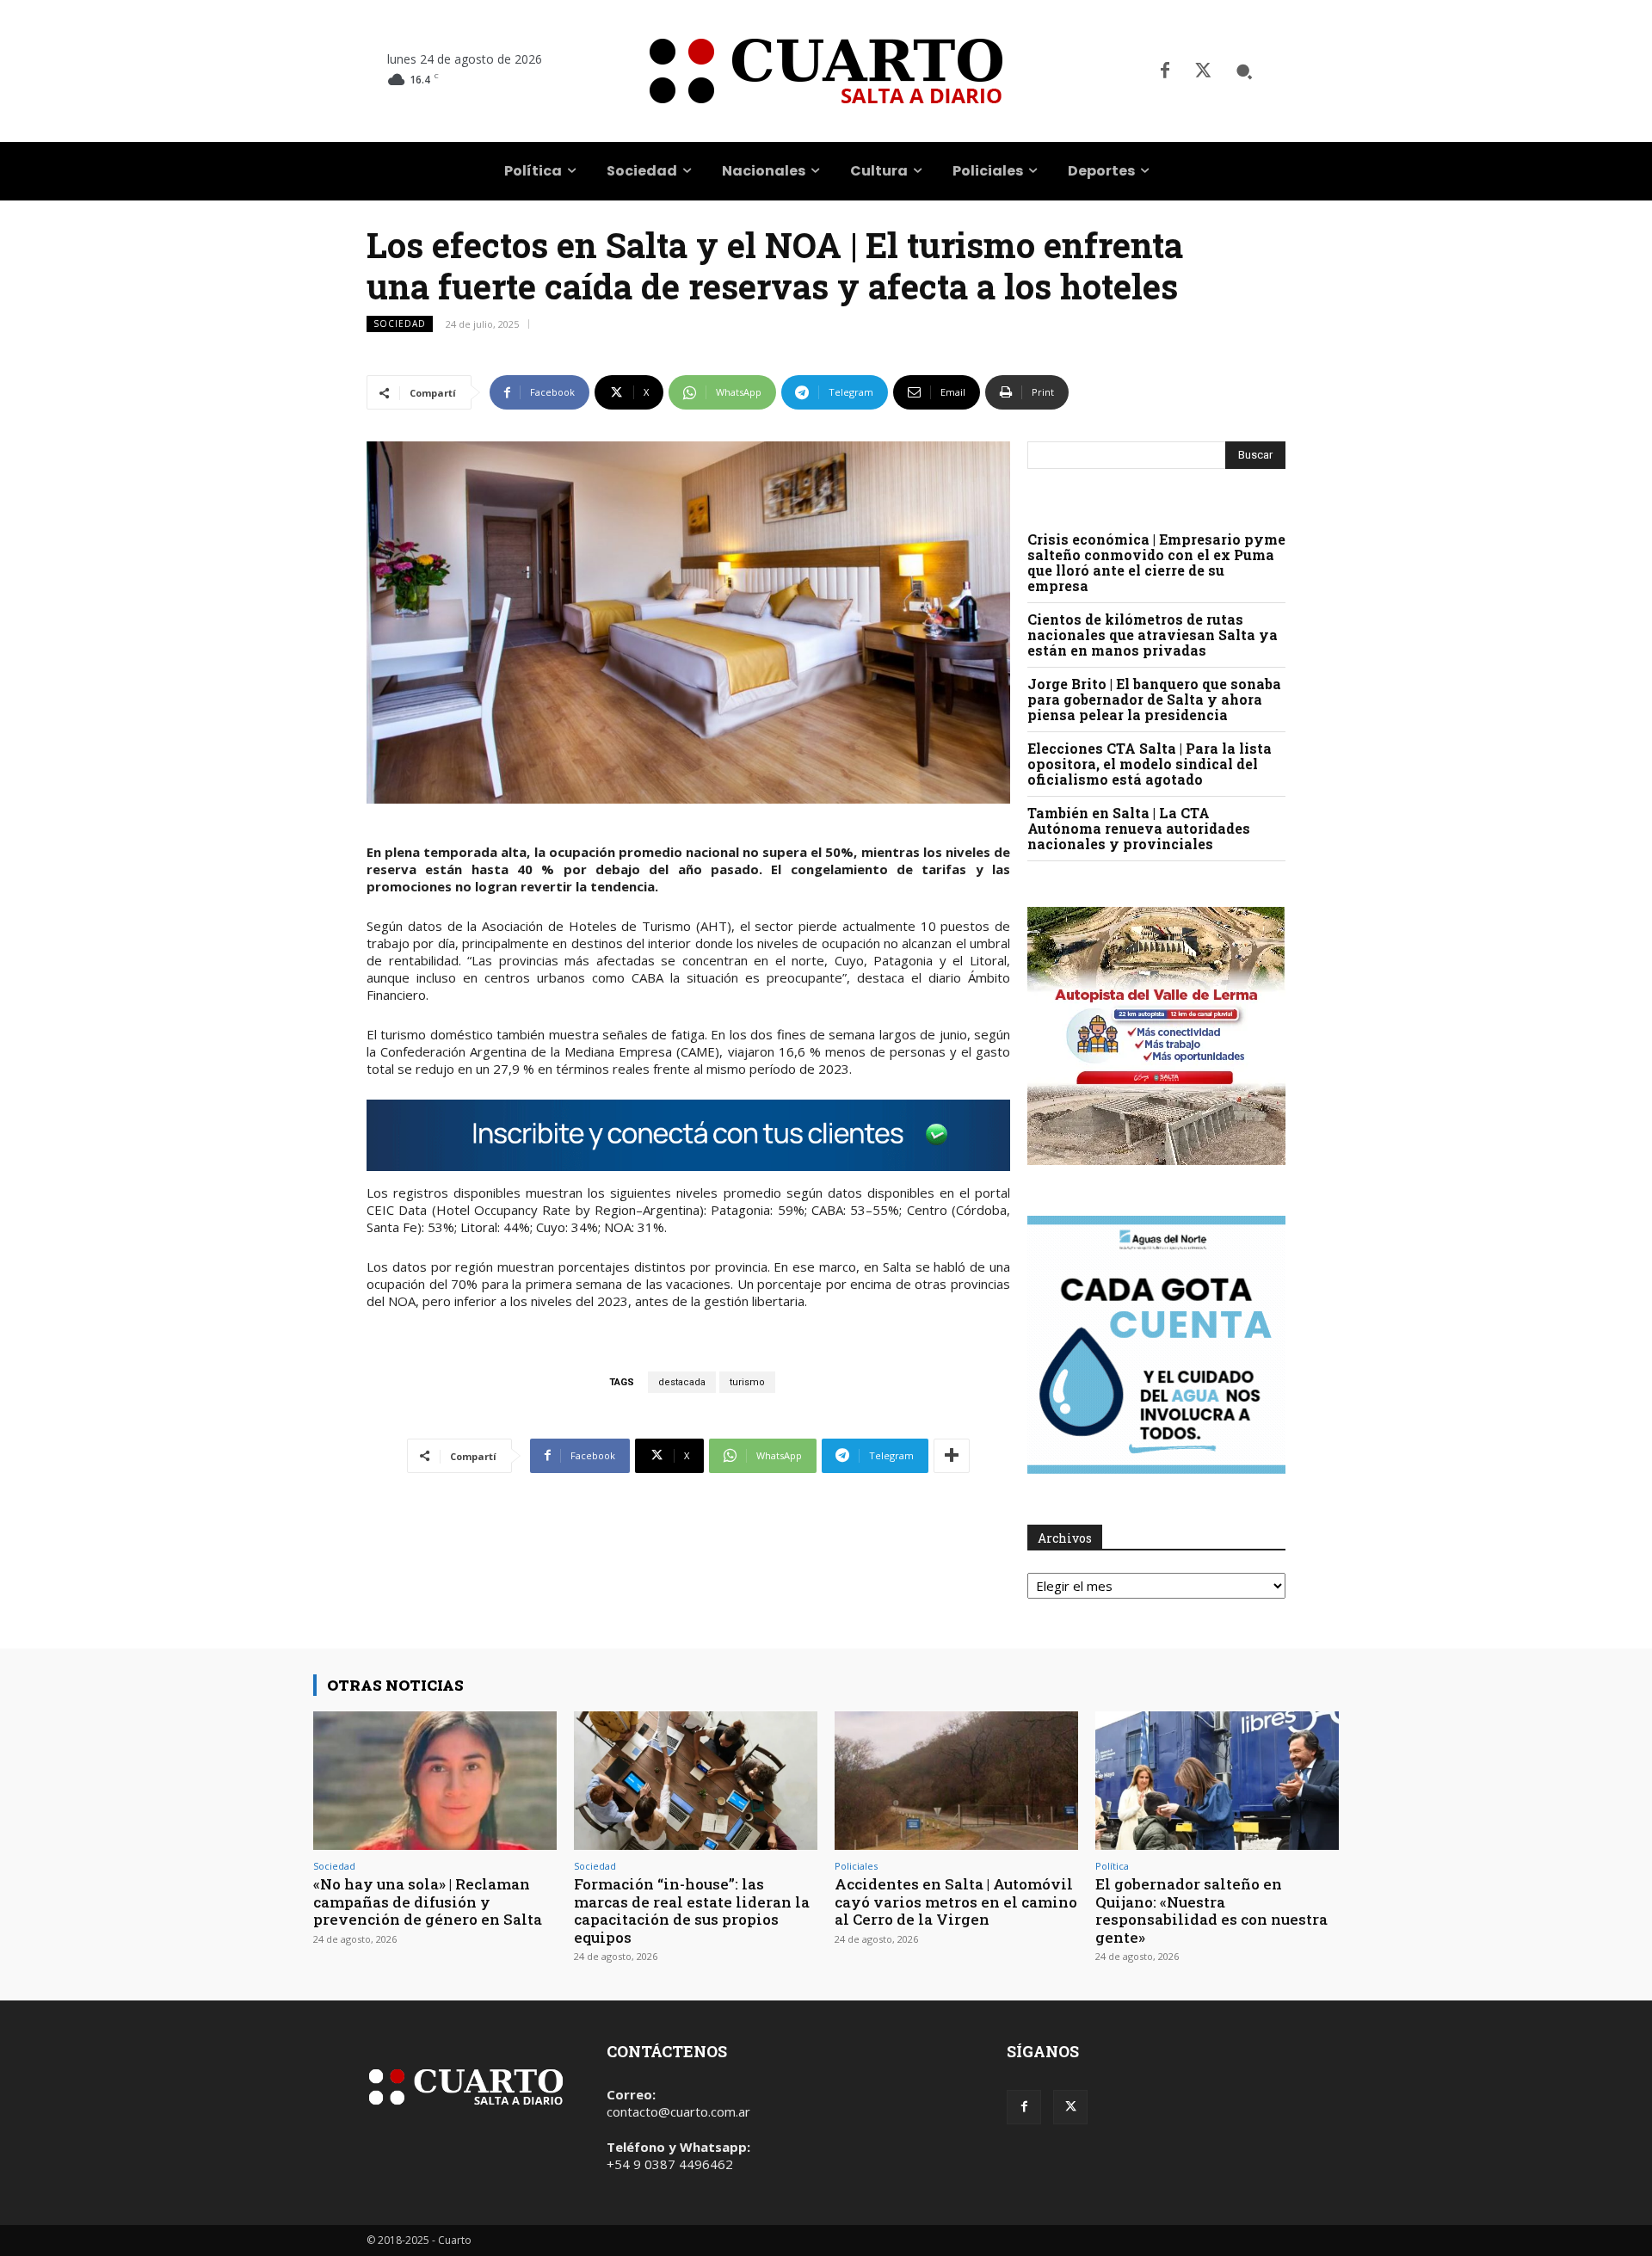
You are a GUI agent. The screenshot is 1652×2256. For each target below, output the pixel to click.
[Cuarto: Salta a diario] (826, 71)
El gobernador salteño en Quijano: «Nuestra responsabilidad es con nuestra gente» (1211, 1910)
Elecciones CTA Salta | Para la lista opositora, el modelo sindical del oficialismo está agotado (1150, 764)
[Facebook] (1165, 71)
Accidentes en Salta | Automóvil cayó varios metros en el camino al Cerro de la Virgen (956, 1902)
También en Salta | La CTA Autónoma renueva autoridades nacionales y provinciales (1139, 828)
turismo (747, 1382)
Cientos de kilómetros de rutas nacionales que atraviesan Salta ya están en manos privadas (1153, 635)
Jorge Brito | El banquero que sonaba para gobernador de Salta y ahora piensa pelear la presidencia (1154, 699)
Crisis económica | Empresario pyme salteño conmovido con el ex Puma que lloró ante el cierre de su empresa (1156, 562)
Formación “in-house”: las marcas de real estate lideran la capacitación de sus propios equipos (692, 1910)
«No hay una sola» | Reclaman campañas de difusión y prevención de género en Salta (428, 1902)
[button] (1244, 71)
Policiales (856, 1866)
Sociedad (400, 324)
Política (1112, 1866)
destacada (682, 1382)
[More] (952, 1456)
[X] (1203, 71)
